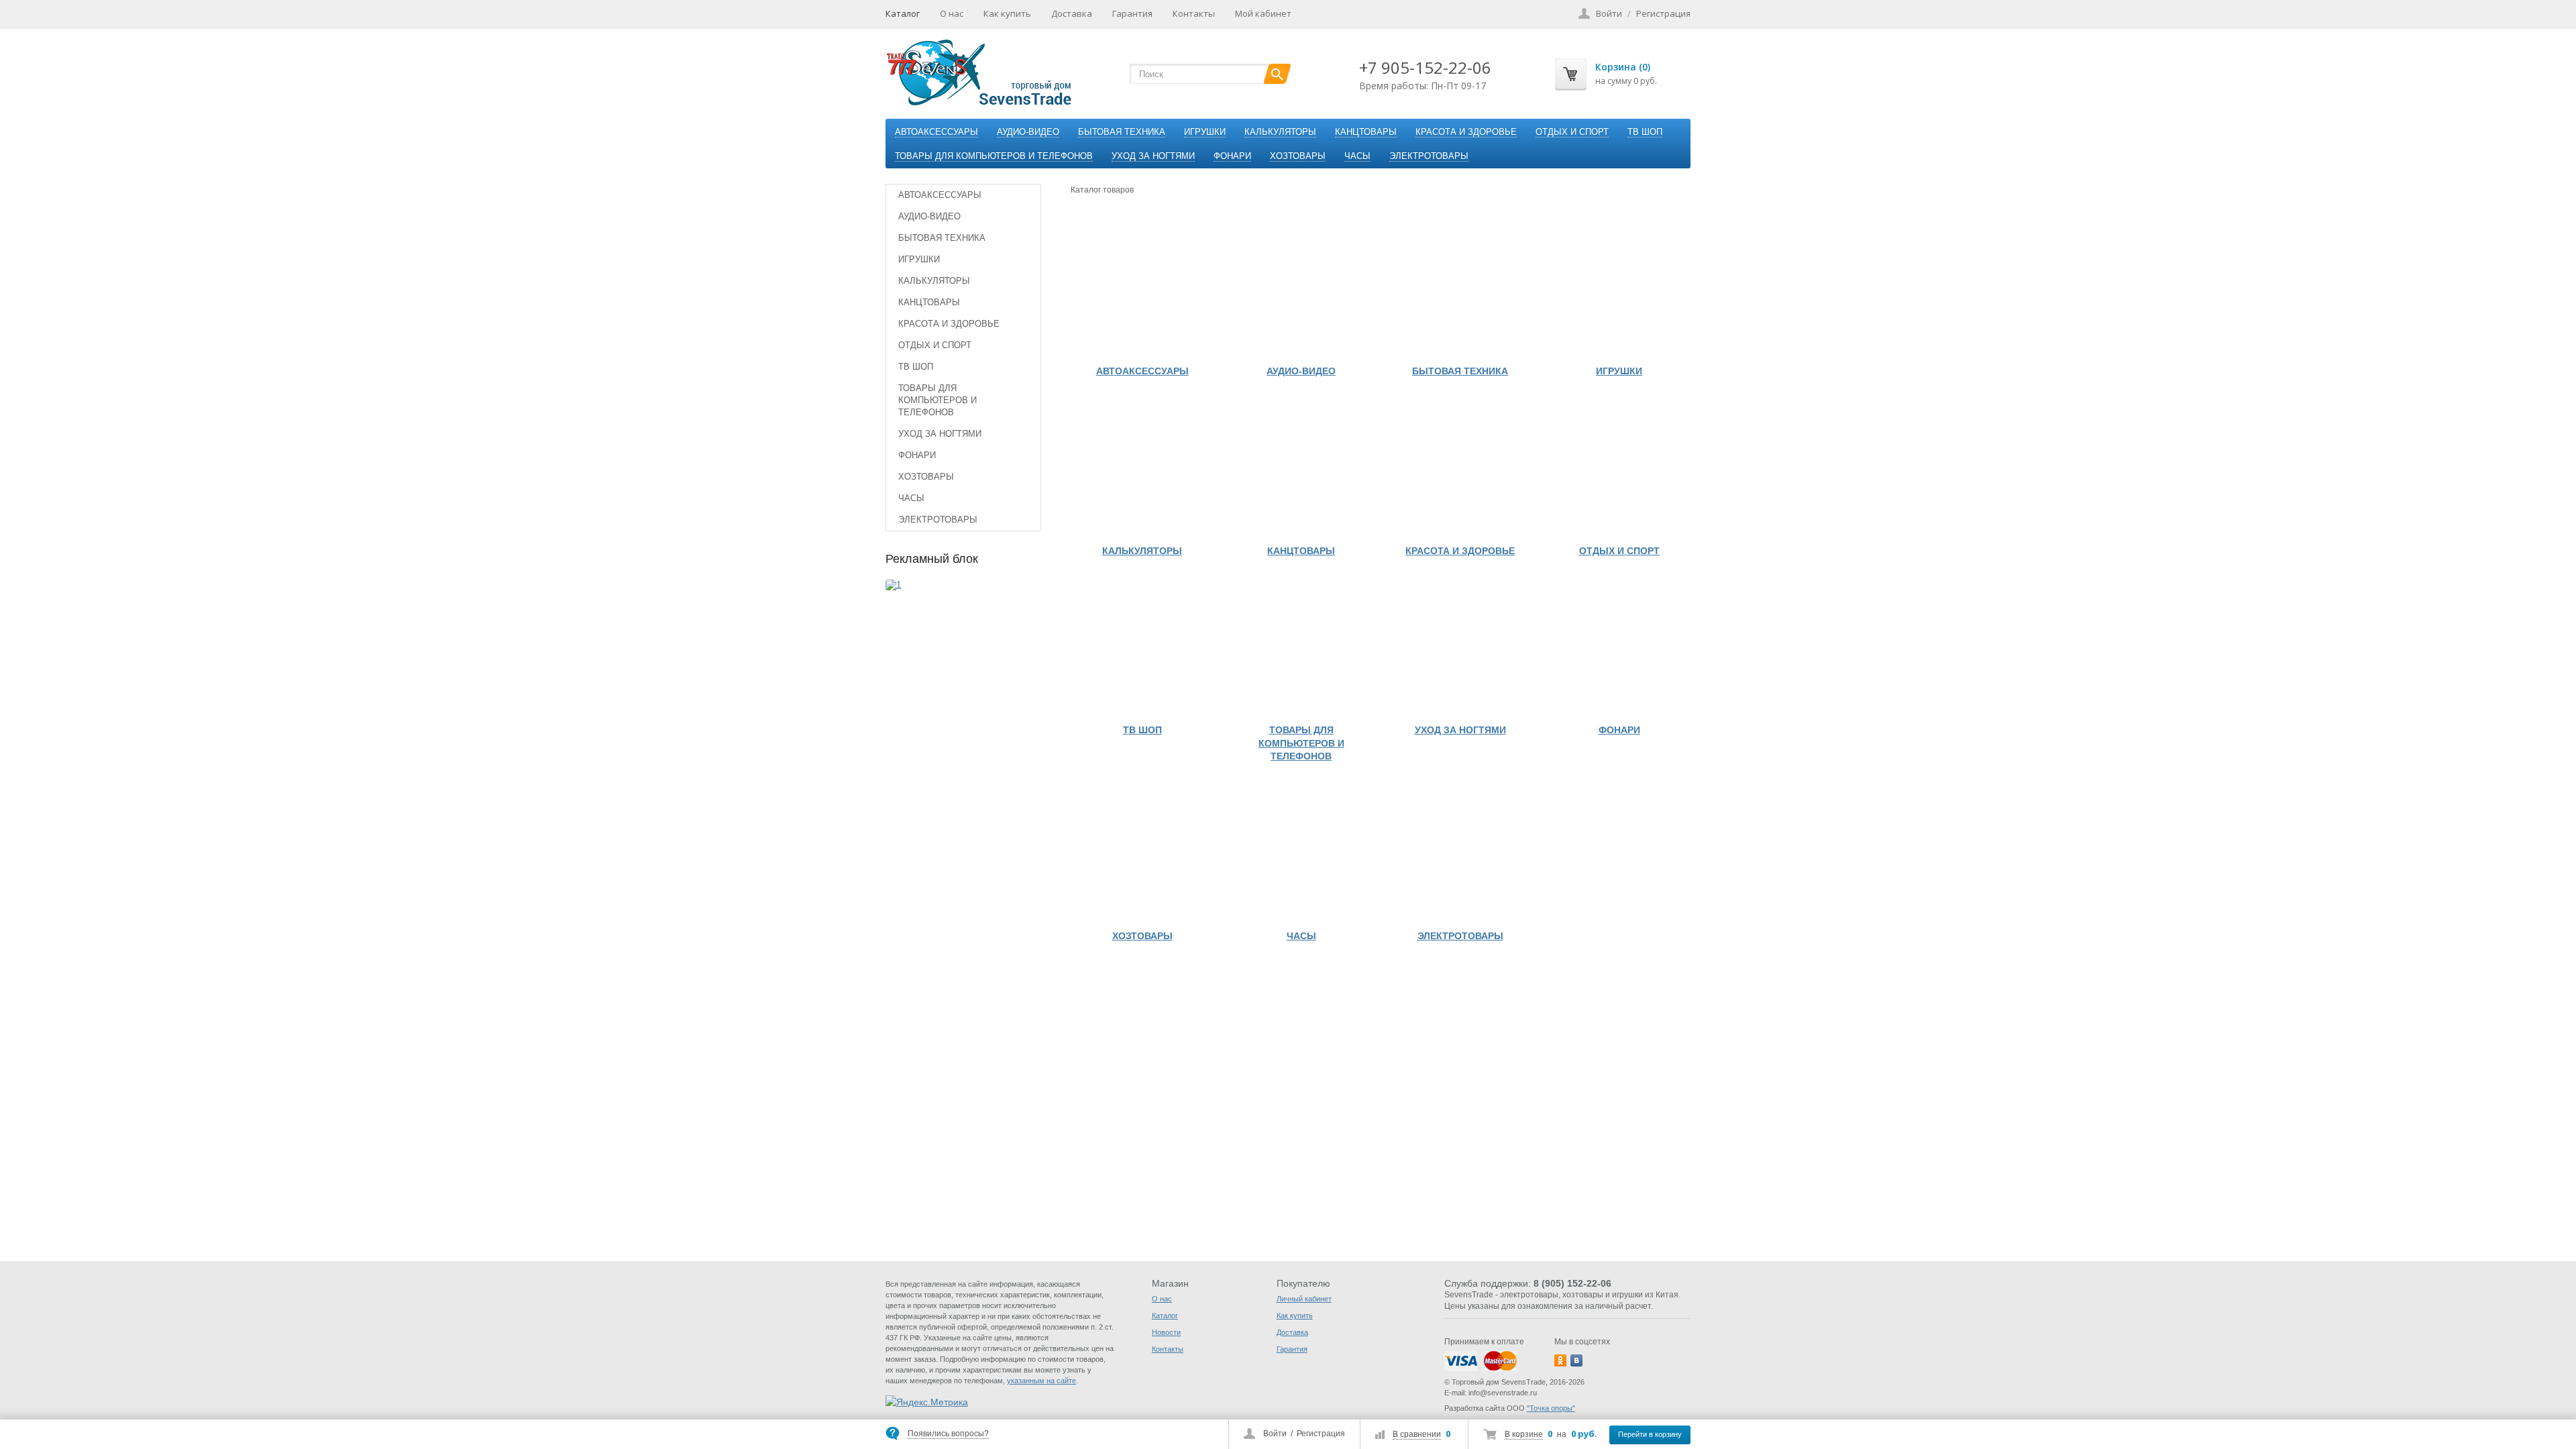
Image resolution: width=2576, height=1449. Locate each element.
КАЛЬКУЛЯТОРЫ (1280, 132)
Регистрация (1321, 1434)
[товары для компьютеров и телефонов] (1301, 646)
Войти (1275, 1434)
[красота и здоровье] (1460, 467)
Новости (1166, 1332)
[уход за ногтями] (1460, 646)
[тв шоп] (1142, 646)
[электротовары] (1460, 852)
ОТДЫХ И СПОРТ (1572, 132)
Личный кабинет (1304, 1299)
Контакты (1194, 13)
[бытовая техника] (1460, 287)
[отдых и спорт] (1619, 467)
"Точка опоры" (1551, 1408)
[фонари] (1619, 646)
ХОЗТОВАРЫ (1298, 156)
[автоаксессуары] (1142, 287)
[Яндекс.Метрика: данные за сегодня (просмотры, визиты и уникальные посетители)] (927, 1402)
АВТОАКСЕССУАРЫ (936, 132)
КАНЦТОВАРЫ (1366, 132)
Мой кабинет (1263, 13)
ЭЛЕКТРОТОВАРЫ (1429, 156)
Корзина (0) (1623, 67)
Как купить (1007, 13)
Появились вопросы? (948, 1434)
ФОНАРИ (1232, 156)
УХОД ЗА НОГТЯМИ (1153, 156)
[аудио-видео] (1301, 287)
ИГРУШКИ (1205, 132)
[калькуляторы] (1142, 467)
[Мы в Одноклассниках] (1560, 1360)
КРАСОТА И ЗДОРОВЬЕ (1466, 132)
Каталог (903, 13)
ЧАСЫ (1357, 156)
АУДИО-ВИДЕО (1028, 132)
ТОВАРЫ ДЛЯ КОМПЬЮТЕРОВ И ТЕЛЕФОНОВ (994, 156)
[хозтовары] (1142, 852)
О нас (952, 13)
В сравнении (1417, 1434)
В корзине (1524, 1434)
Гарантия (1132, 13)
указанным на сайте (1041, 1381)
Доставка (1072, 13)
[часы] (1301, 852)
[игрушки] (1619, 287)
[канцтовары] (1301, 467)
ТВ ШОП (1645, 132)
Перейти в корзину (1650, 1434)
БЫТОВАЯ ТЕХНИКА (1122, 132)
